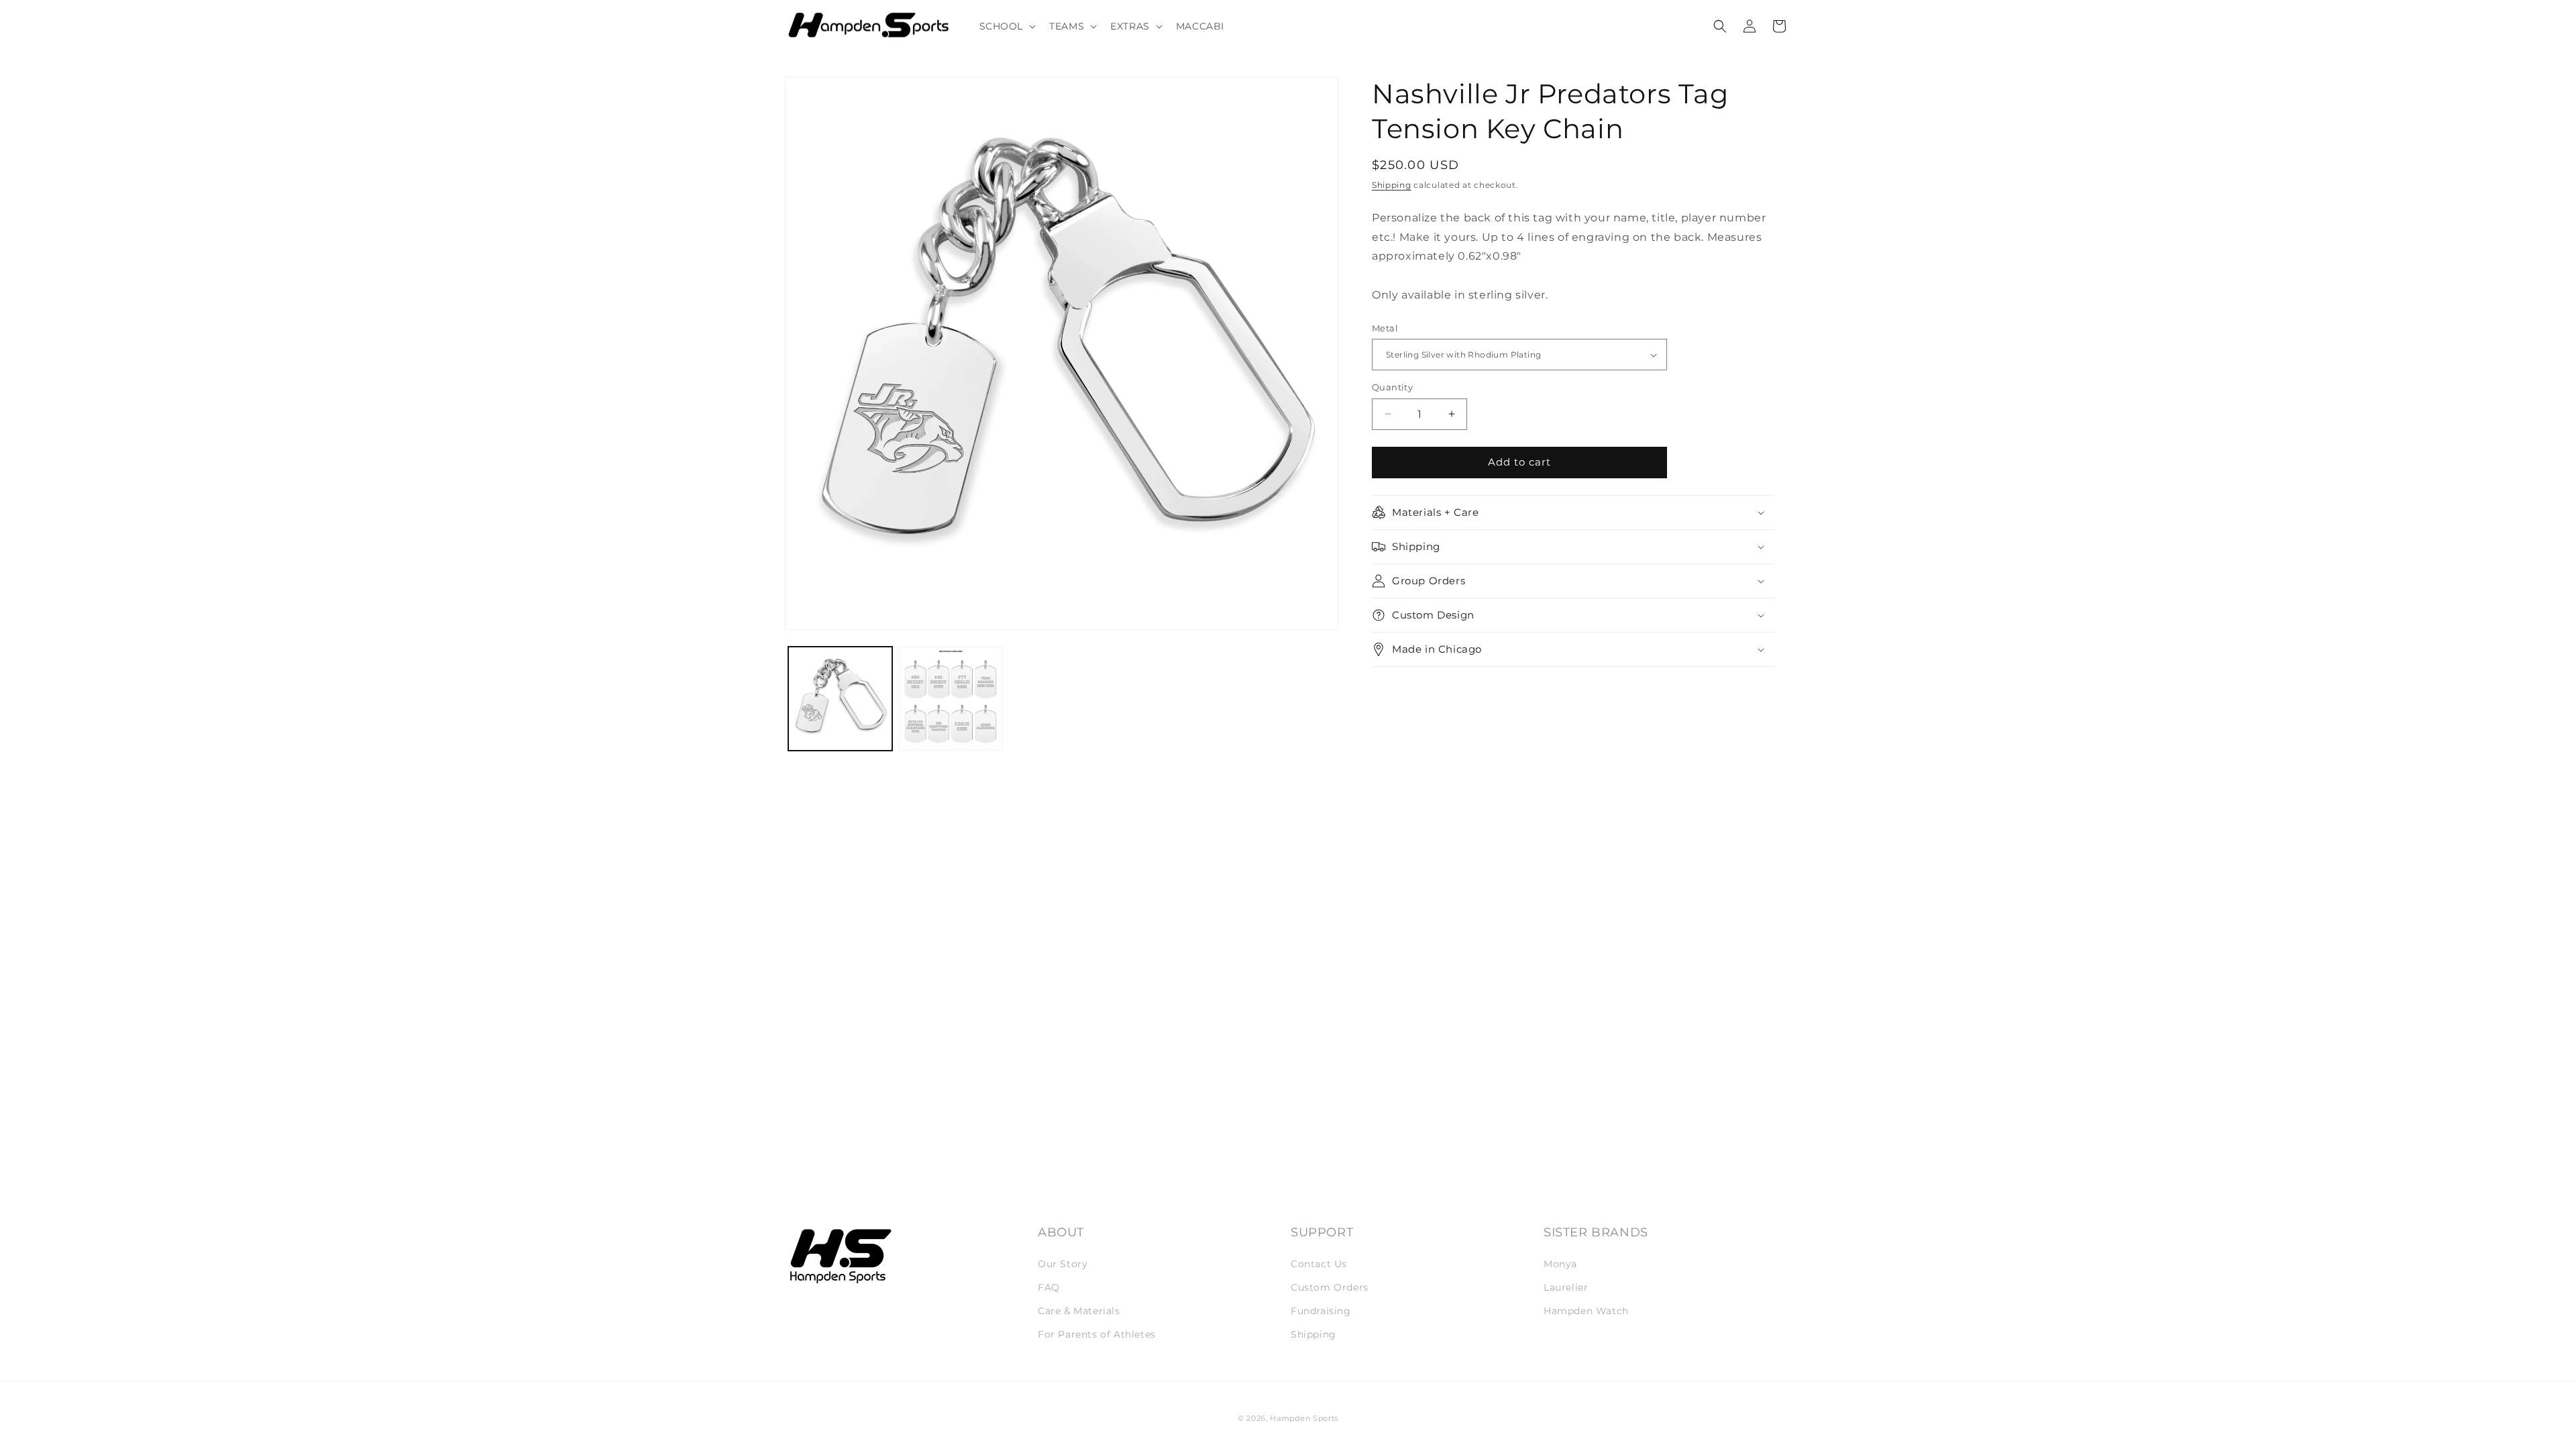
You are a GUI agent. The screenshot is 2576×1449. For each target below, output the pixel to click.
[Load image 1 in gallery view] (840, 699)
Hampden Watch (1586, 1311)
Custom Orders (1330, 1287)
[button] (1007, 26)
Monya (1560, 1264)
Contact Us (1319, 1264)
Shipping (1392, 185)
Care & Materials (1079, 1311)
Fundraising (1321, 1311)
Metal (1385, 328)
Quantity (1392, 387)
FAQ (1049, 1287)
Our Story (1063, 1264)
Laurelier (1566, 1287)
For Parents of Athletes (1097, 1334)
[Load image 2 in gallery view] (951, 699)
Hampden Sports (1304, 1418)
